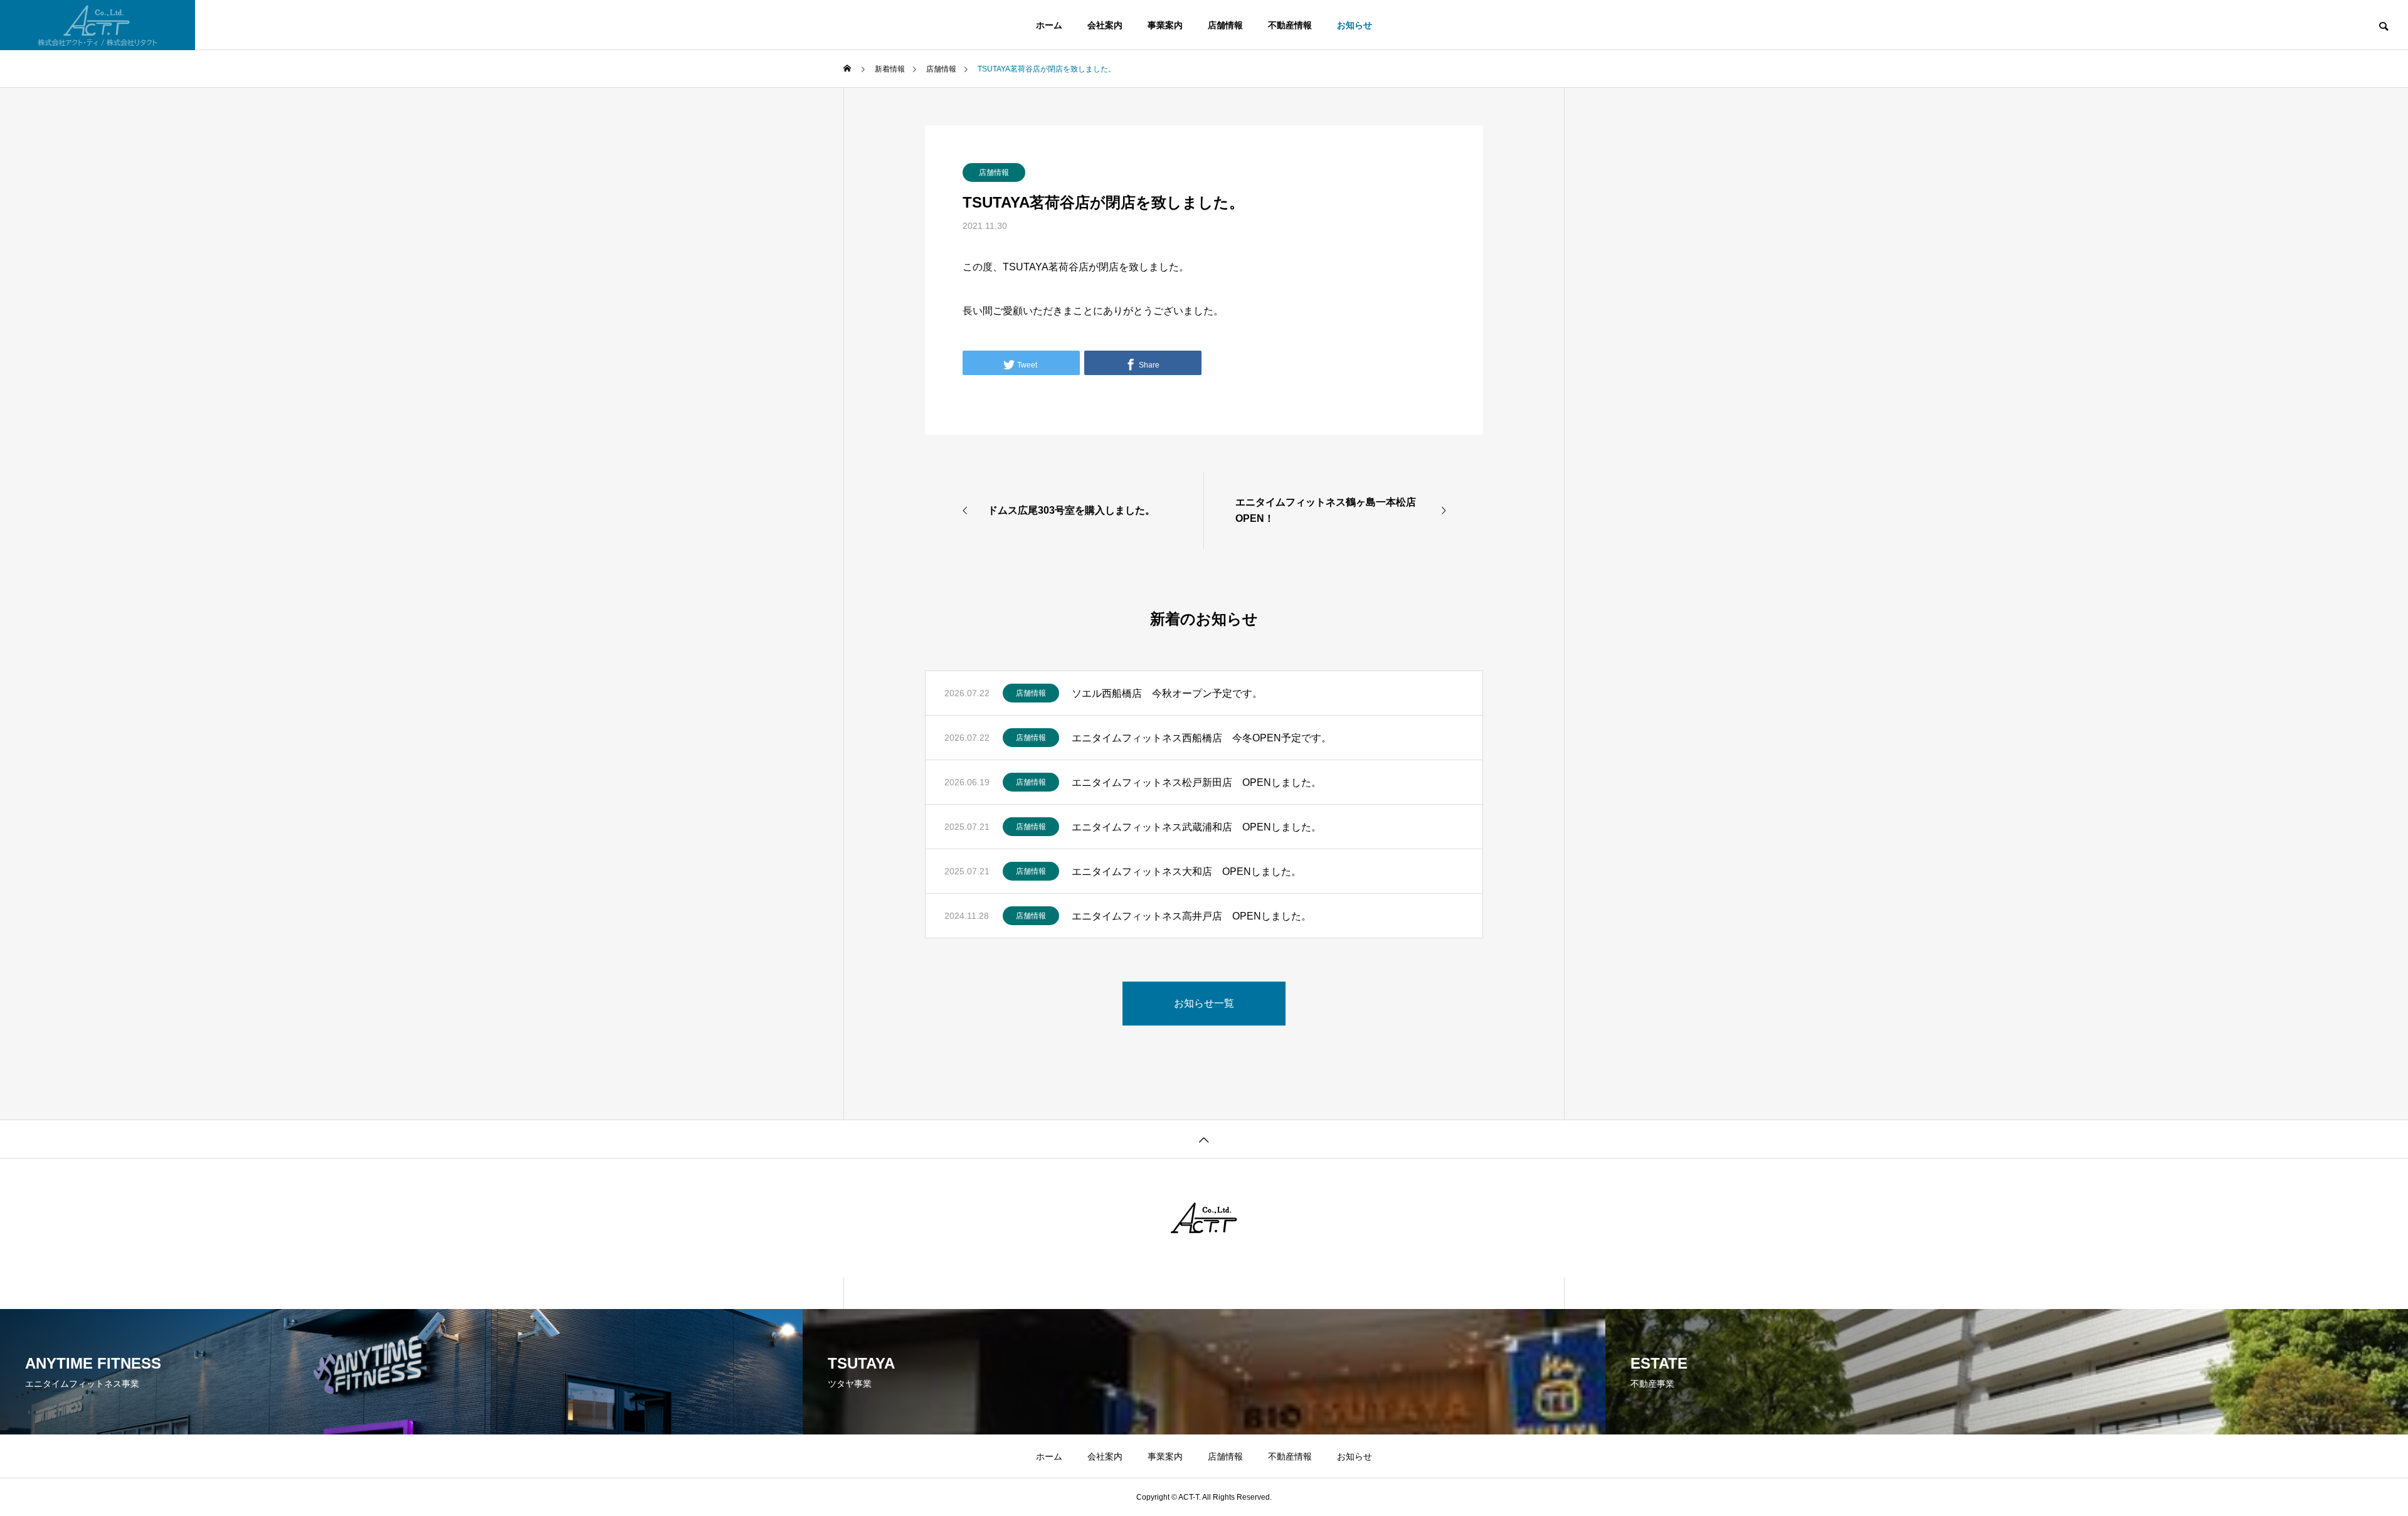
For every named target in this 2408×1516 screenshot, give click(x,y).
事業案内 (1165, 25)
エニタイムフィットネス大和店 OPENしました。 (1186, 872)
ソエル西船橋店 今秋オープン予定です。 (1172, 693)
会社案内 (1105, 25)
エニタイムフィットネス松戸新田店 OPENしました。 (1196, 782)
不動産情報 (1290, 25)
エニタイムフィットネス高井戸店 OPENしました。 (1191, 916)
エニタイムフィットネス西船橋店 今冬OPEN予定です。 (1201, 738)
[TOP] (1204, 1139)
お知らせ (1354, 25)
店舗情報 (1225, 25)
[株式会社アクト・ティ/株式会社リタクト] (98, 25)
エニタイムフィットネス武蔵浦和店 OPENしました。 (1196, 827)
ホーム (1049, 25)
